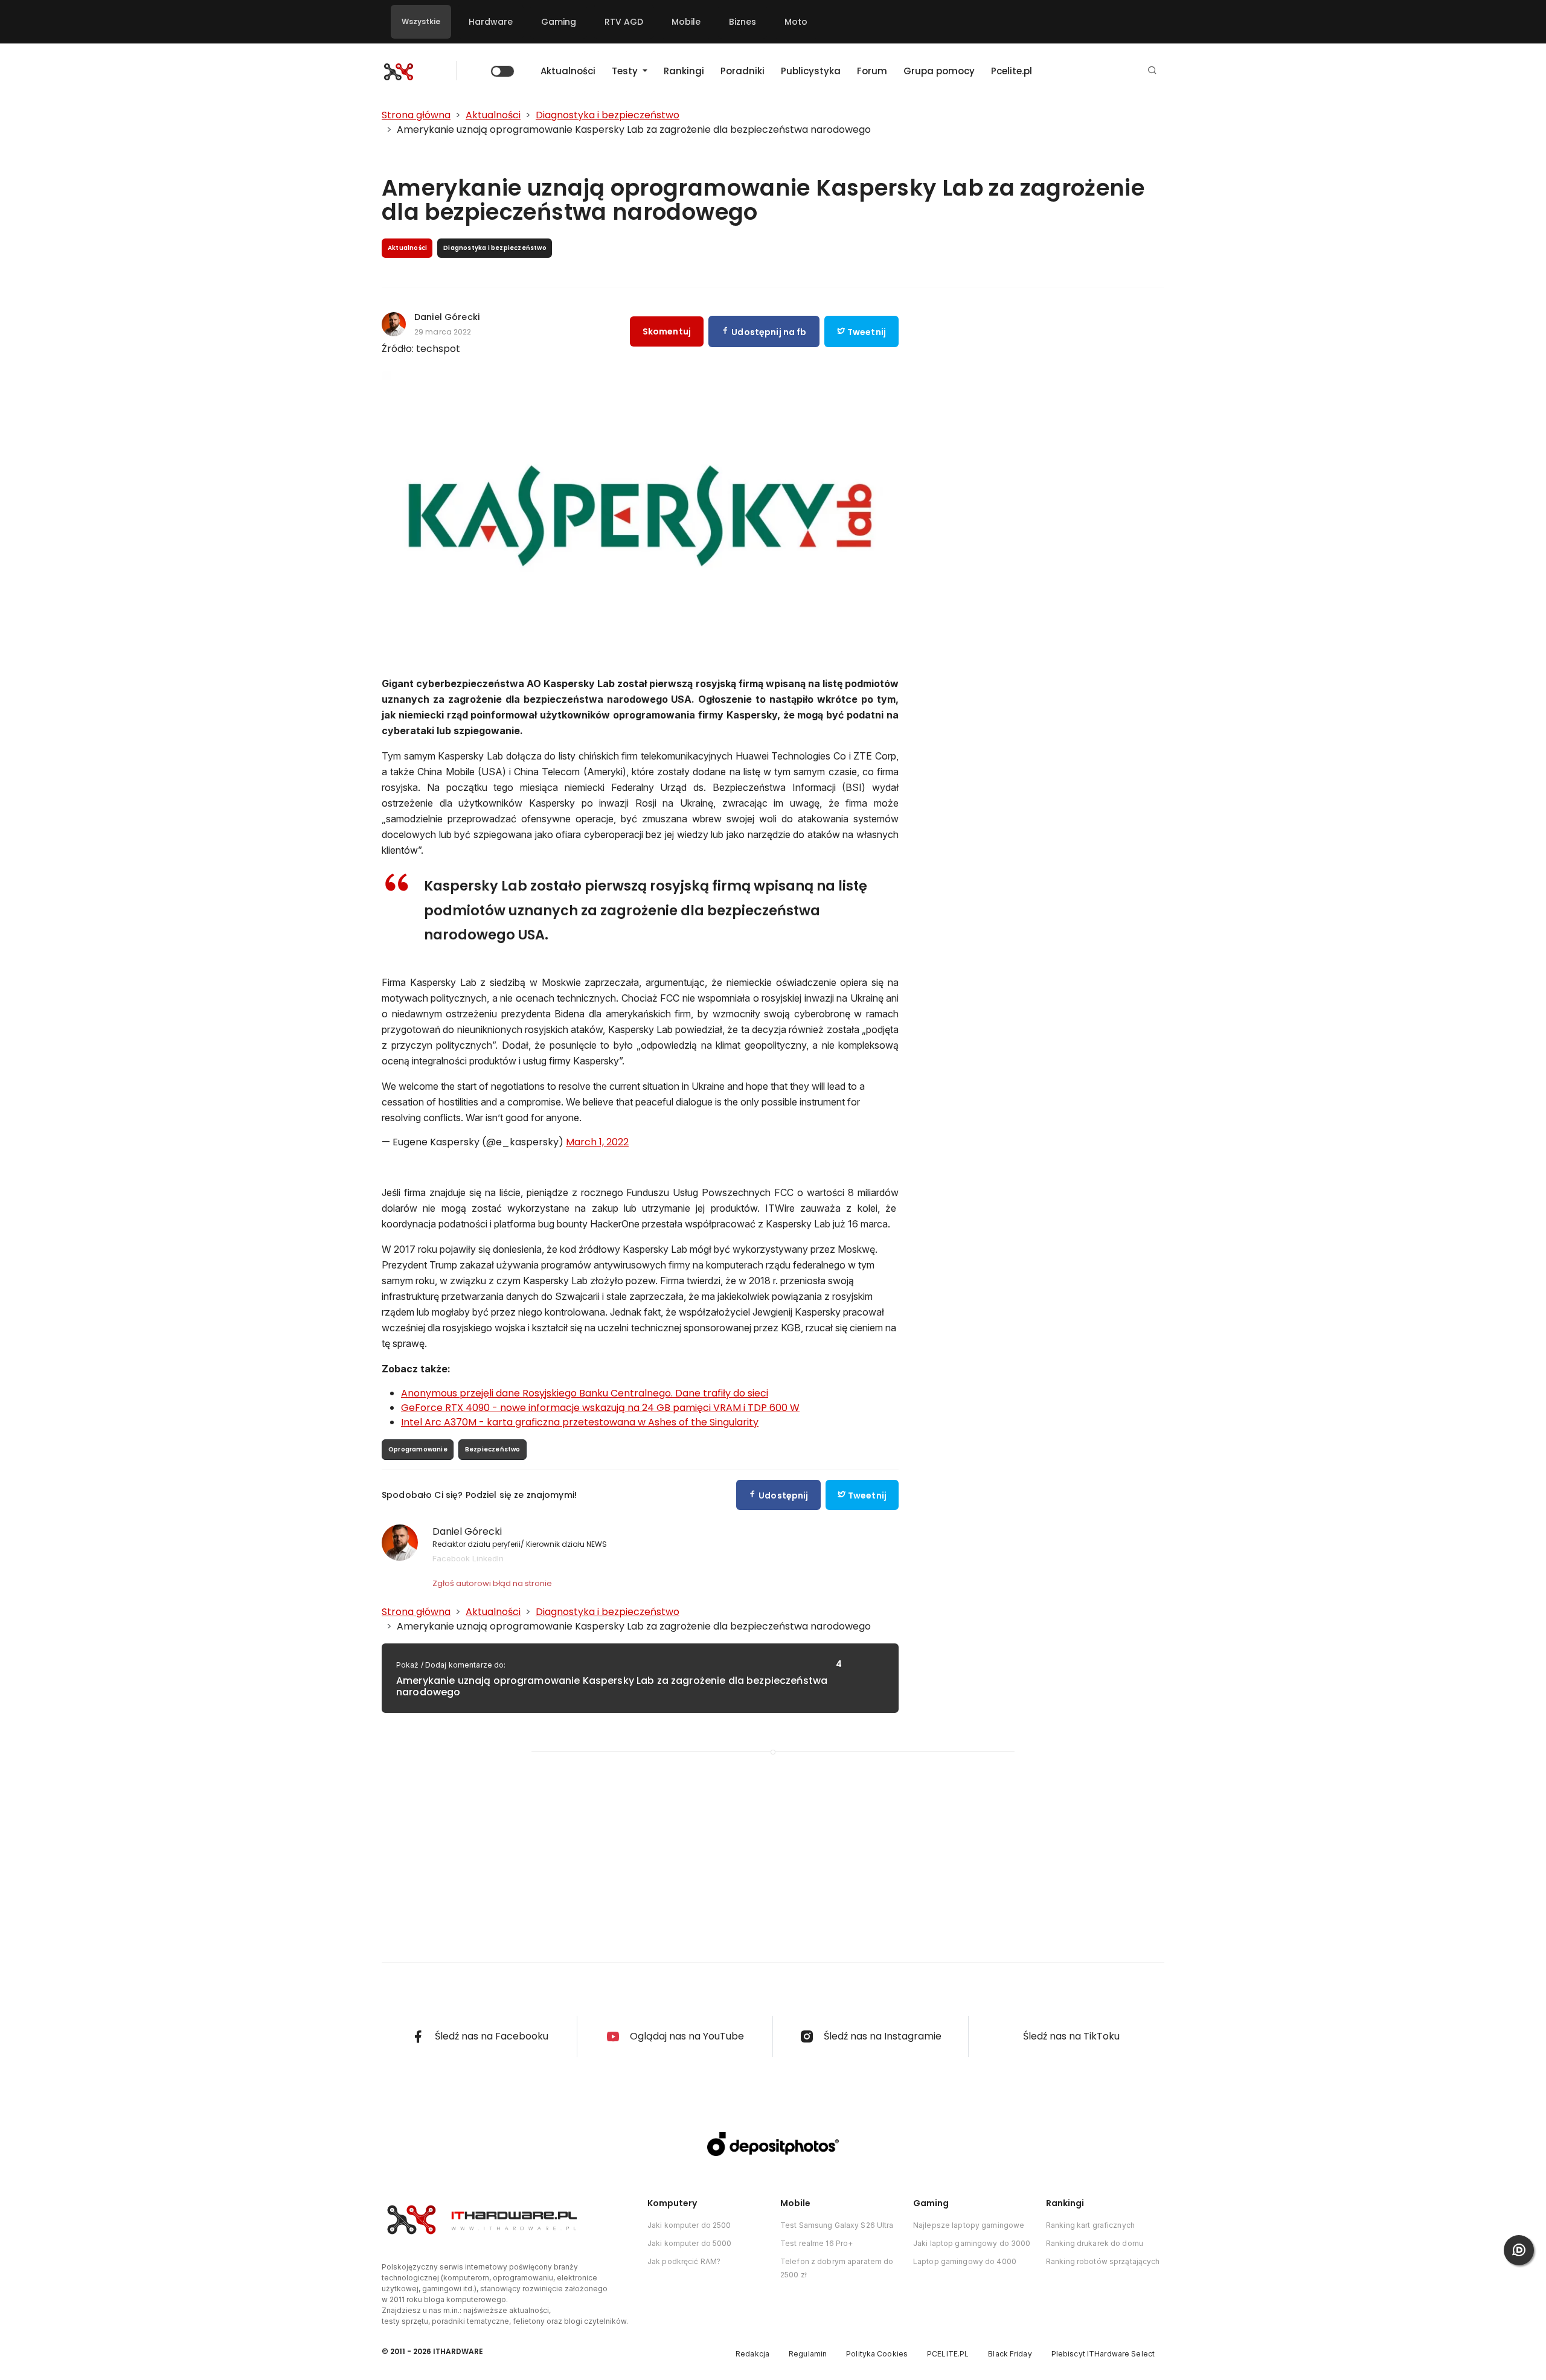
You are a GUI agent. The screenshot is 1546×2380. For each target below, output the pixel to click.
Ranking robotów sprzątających (1103, 2261)
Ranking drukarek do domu (1095, 2243)
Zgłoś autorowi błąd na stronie (492, 1583)
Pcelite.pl (1012, 71)
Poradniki (743, 71)
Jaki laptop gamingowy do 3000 (972, 2243)
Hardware (491, 22)
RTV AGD (624, 22)
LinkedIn (488, 1558)
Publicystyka (811, 71)
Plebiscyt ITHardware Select (1103, 2354)
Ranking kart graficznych (1090, 2225)
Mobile (686, 22)
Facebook (451, 1558)
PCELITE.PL (948, 2354)
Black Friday (1010, 2354)
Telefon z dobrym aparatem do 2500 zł (837, 2268)
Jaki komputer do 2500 (689, 2225)
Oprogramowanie (418, 1449)
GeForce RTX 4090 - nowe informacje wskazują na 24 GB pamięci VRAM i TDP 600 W (600, 1408)
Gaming (559, 22)
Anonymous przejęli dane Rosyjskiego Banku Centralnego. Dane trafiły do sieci (585, 1393)
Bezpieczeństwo (493, 1449)
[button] (1152, 71)
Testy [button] (626, 71)
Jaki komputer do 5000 (690, 2243)
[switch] (502, 71)
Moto (796, 22)
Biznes (743, 22)
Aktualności (568, 71)
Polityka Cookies (877, 2354)
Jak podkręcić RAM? (684, 2261)
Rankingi (684, 71)
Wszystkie (421, 21)
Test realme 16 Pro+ (816, 2243)
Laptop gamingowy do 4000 (965, 2261)
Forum (872, 71)
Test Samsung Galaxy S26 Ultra (837, 2225)
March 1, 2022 (597, 1142)
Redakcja (752, 2354)
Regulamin (808, 2354)
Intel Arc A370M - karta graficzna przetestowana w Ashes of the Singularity (580, 1422)
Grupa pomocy (939, 71)
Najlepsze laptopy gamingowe (969, 2225)
